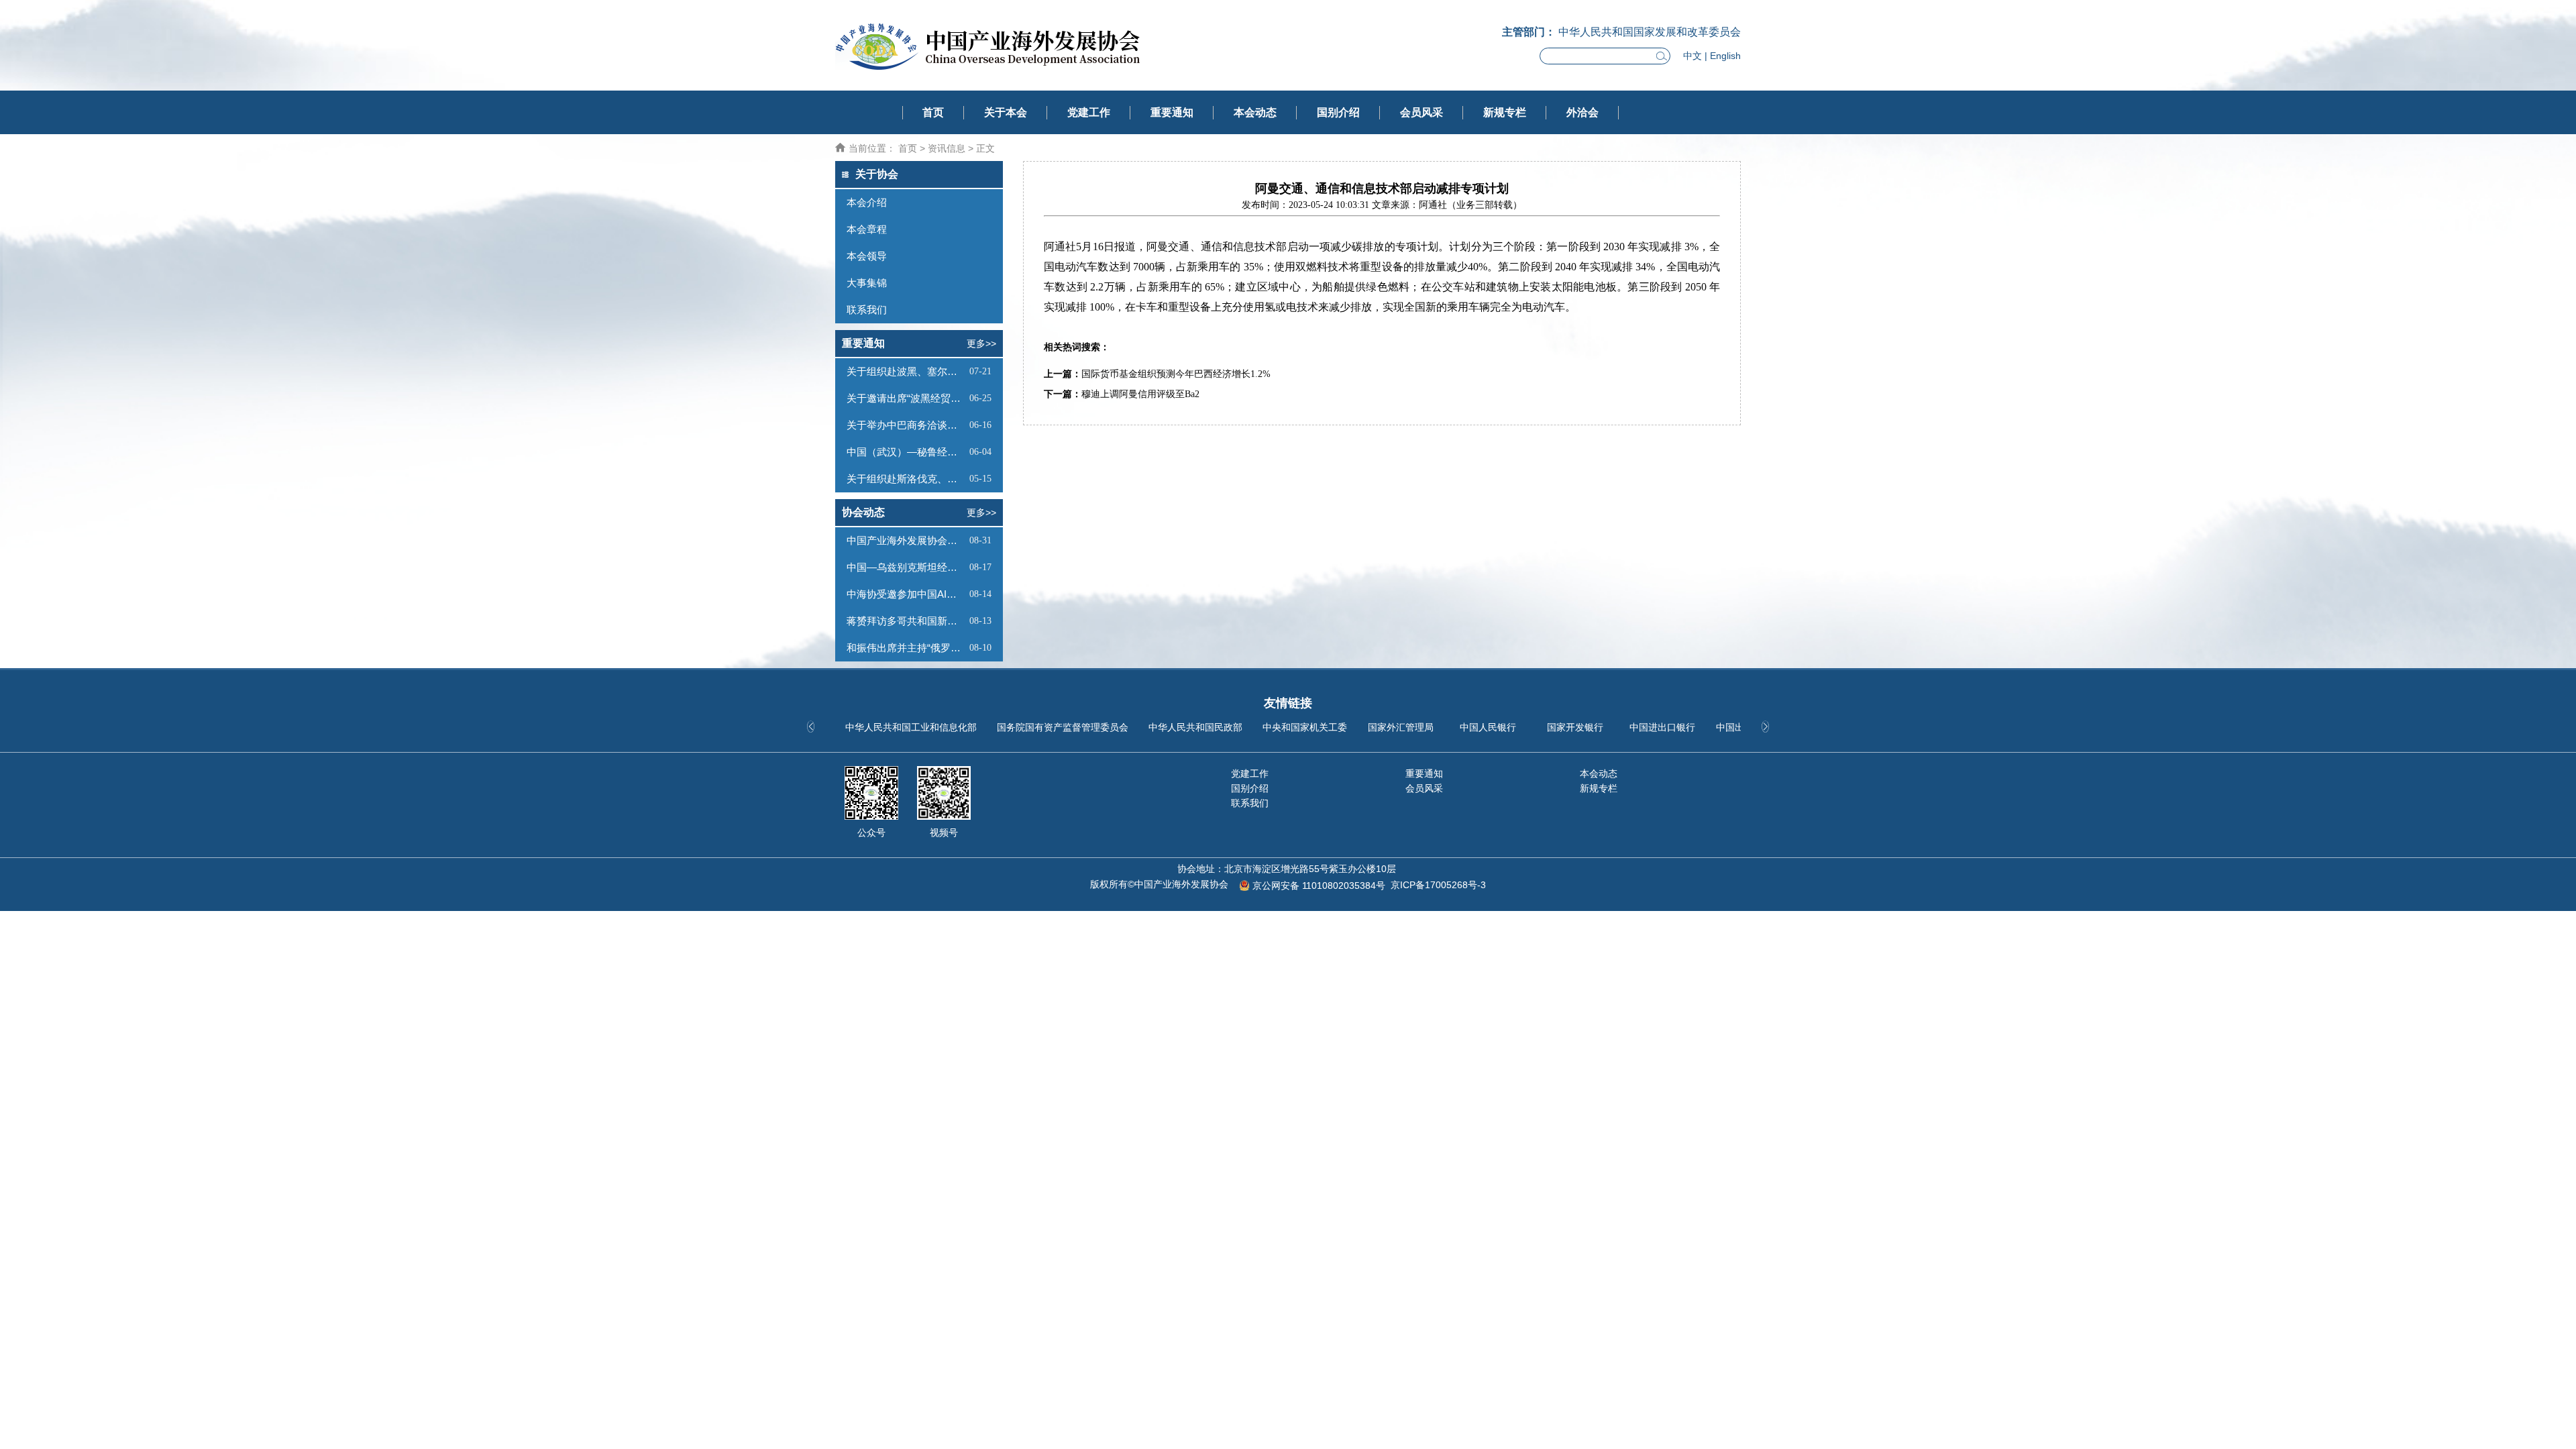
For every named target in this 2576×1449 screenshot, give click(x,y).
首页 (933, 112)
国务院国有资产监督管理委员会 (1063, 727)
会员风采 (1421, 112)
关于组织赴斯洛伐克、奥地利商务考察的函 (906, 479)
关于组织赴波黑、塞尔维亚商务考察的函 (906, 371)
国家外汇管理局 (1401, 727)
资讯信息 (947, 148)
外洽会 (1582, 112)
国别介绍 (1338, 112)
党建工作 (1089, 112)
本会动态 (1255, 112)
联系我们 (1250, 803)
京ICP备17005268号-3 (1438, 885)
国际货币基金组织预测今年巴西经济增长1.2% (1176, 374)
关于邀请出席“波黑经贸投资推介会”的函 (906, 398)
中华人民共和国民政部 (1195, 727)
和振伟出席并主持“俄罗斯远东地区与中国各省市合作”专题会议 (906, 648)
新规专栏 (1505, 112)
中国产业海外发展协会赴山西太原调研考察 (906, 540)
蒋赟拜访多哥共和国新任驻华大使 (906, 621)
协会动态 (863, 512)
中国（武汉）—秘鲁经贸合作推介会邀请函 (906, 452)
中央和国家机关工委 (1305, 727)
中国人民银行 (1488, 727)
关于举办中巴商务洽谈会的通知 (906, 425)
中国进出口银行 (1662, 727)
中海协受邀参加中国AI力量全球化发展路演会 (906, 594)
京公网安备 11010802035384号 (1319, 885)
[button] (1765, 727)
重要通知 (1172, 112)
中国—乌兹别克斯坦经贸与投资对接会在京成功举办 (906, 567)
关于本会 (1006, 112)
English (1725, 56)
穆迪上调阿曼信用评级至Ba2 (1140, 394)
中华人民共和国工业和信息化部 (911, 727)
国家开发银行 (1575, 727)
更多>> (981, 343)
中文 (1693, 56)
